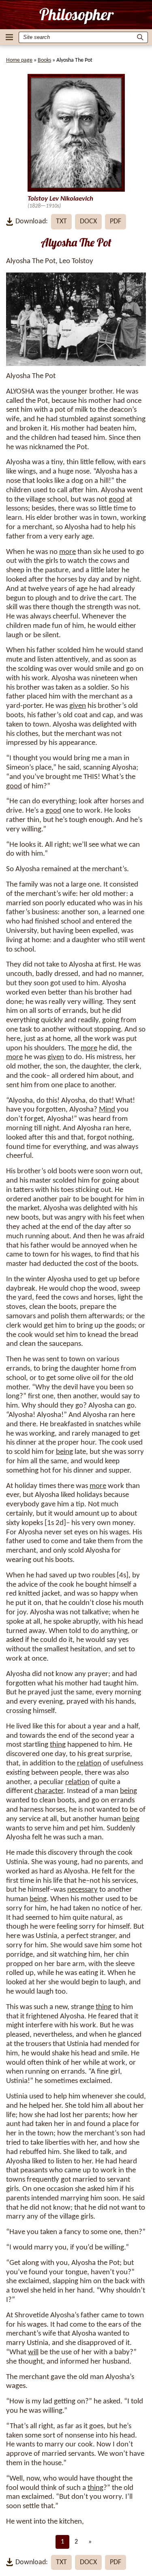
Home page (19, 60)
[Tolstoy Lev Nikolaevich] (76, 16)
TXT (61, 222)
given (78, 706)
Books (44, 60)
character (49, 1791)
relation (89, 1764)
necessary (82, 1890)
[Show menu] (9, 37)
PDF (116, 222)
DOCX (88, 222)
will (33, 2352)
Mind (107, 1110)
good (117, 500)
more (67, 552)
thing (58, 1745)
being (64, 1452)
